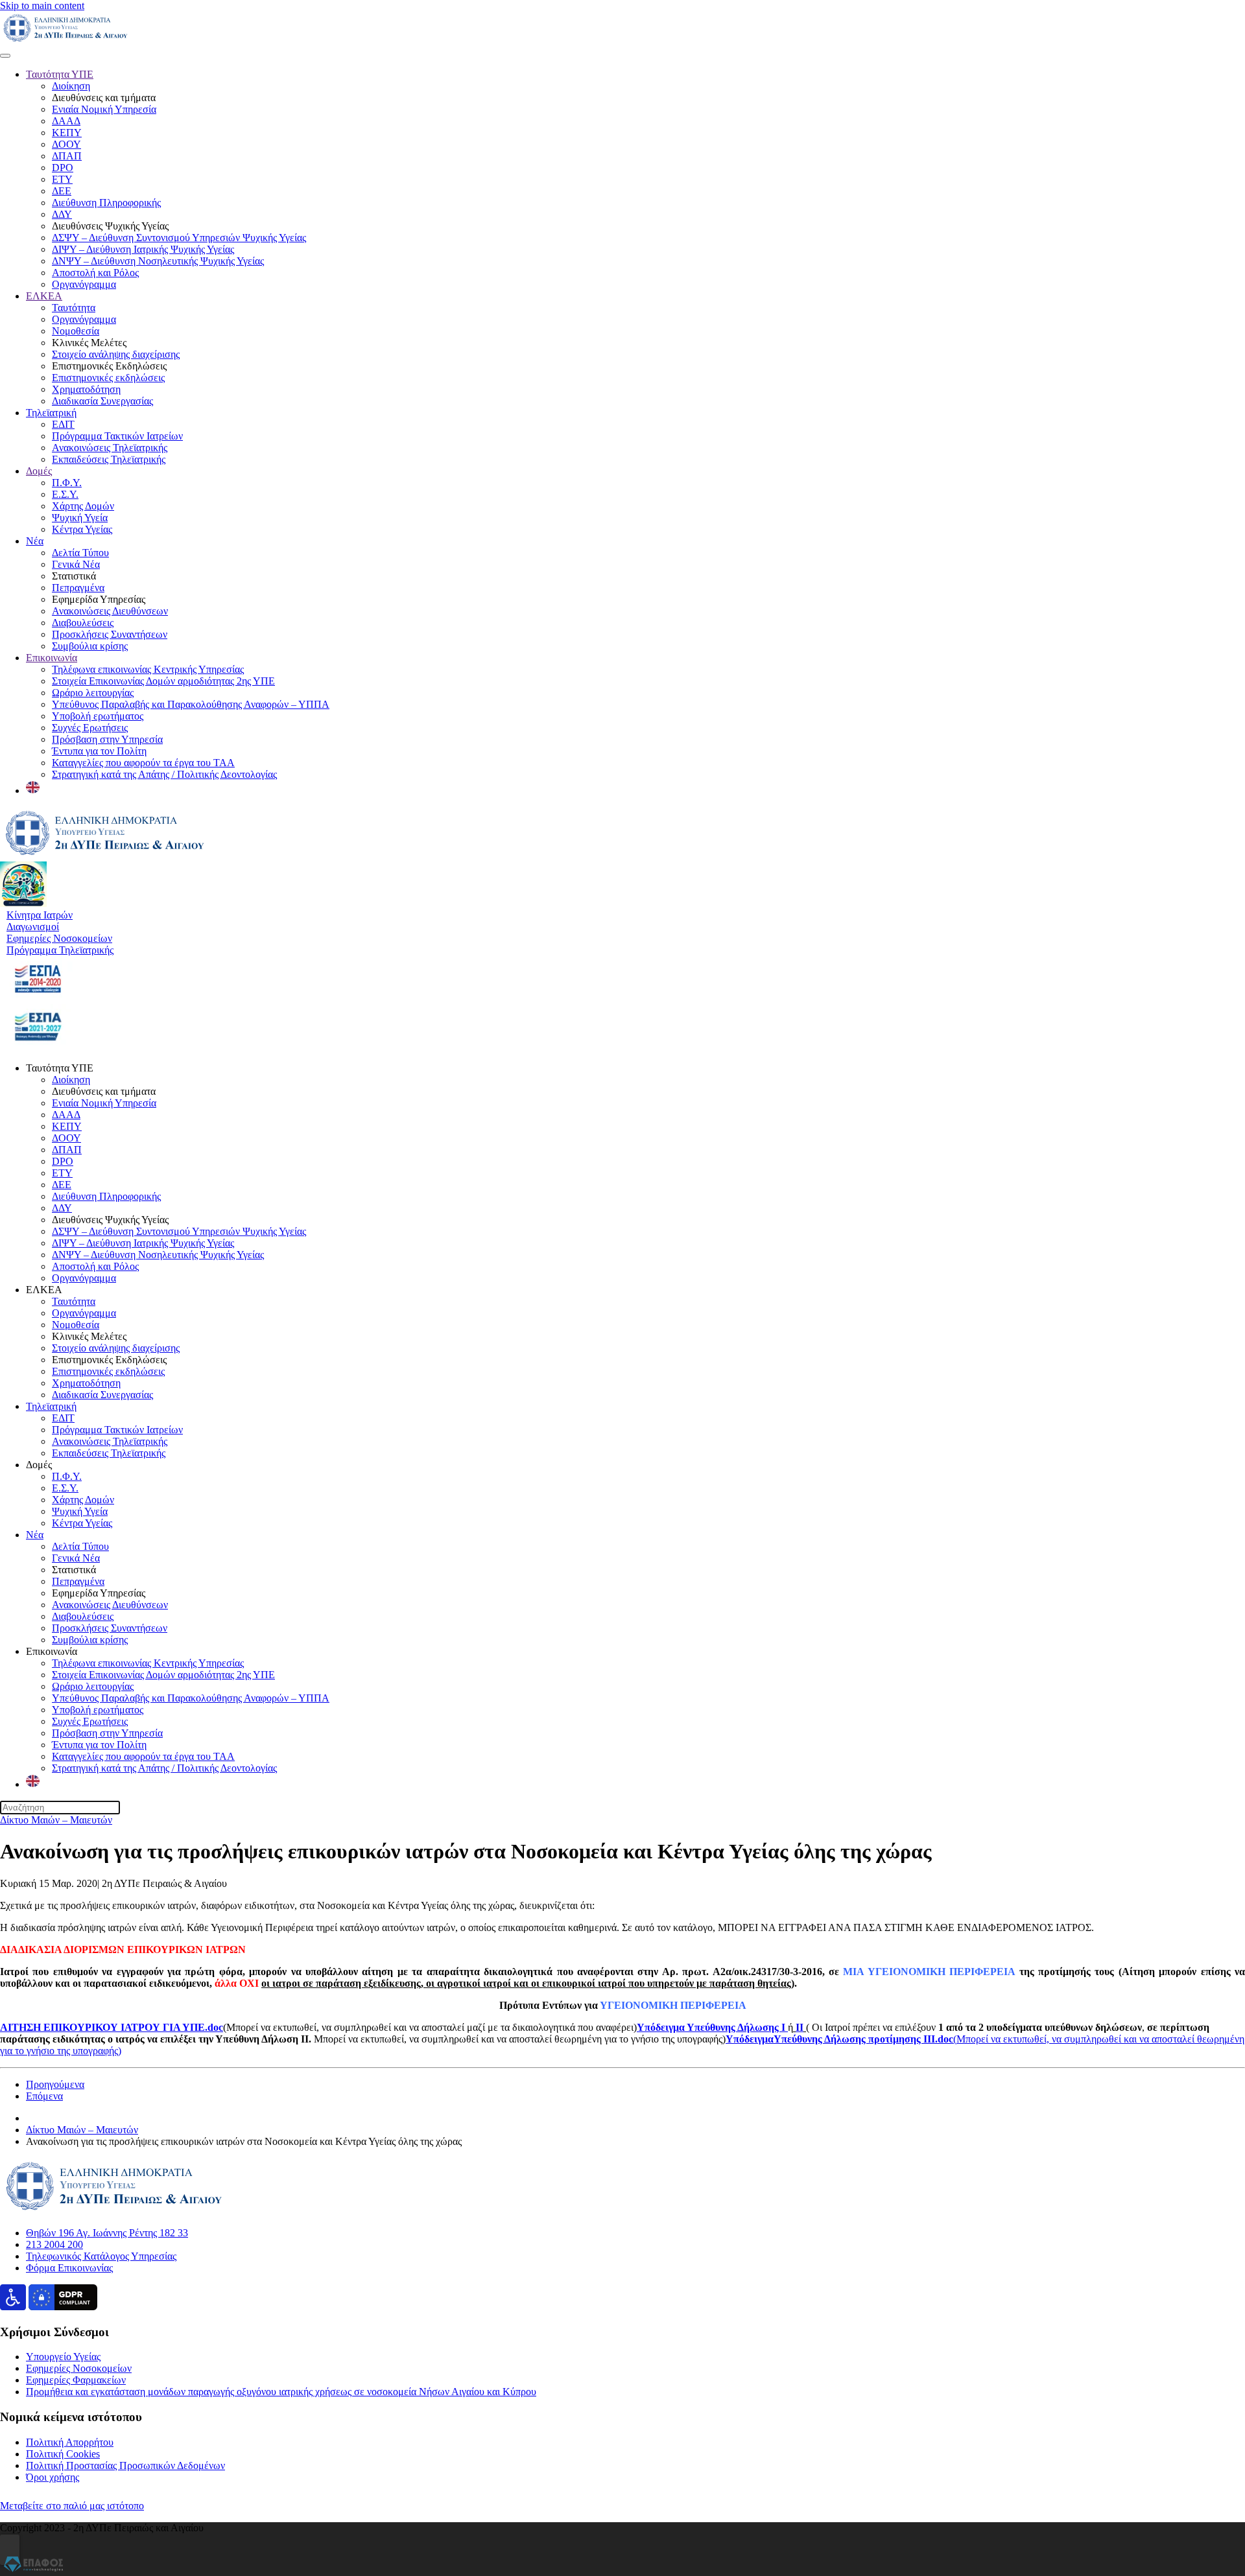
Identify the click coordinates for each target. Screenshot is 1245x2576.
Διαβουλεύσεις (83, 623)
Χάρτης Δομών (83, 506)
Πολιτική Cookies (63, 2454)
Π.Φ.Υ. (67, 483)
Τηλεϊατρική (51, 413)
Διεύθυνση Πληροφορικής (106, 203)
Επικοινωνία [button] (52, 1651)
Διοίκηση (71, 86)
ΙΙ (800, 2027)
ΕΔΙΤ (63, 424)
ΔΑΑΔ (66, 121)
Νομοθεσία (76, 331)
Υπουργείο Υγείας (63, 2357)
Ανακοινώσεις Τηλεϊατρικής (110, 448)
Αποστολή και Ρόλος (95, 273)
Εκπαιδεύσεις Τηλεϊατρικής (109, 459)
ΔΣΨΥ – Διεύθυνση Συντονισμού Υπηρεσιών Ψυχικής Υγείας (179, 238)
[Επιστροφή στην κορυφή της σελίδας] (10, 2550)
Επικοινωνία (52, 658)
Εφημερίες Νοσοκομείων (79, 2368)
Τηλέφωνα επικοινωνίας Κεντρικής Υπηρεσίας (148, 669)
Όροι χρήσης (53, 2477)
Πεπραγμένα (78, 588)
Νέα (35, 541)
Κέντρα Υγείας (82, 529)
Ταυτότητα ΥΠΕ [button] (60, 1068)
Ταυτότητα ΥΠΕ (60, 74)
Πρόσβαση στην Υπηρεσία (107, 739)
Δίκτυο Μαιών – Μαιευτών (56, 1820)
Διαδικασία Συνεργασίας (102, 401)
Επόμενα (44, 2096)
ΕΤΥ (62, 179)
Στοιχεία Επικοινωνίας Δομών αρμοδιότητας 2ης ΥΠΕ (163, 681)
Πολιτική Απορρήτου (70, 2442)
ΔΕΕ (62, 191)
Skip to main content (42, 6)
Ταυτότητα (74, 308)
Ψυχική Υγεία (80, 518)
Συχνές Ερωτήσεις (90, 728)
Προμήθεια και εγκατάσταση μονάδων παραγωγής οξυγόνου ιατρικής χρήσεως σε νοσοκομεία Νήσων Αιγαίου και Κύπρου (281, 2392)
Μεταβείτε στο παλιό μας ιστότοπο (72, 2506)
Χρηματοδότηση (86, 389)
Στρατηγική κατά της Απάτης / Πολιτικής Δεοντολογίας (164, 774)
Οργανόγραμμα (84, 284)
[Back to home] (65, 41)
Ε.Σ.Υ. (65, 494)
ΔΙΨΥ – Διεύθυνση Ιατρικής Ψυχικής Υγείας (143, 249)
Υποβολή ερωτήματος (98, 716)
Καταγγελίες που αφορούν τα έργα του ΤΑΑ (143, 763)
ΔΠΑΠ (67, 156)
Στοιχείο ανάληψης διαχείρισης (116, 354)
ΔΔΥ (62, 214)
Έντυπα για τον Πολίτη (99, 751)
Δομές (39, 471)
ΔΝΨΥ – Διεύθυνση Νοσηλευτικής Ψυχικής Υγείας (158, 261)
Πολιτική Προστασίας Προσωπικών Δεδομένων (125, 2465)
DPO (63, 168)
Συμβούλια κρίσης (90, 646)
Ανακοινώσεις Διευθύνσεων (110, 611)
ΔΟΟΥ (66, 144)
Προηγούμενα (55, 2084)
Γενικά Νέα (76, 564)
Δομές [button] (39, 1465)
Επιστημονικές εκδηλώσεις (108, 378)
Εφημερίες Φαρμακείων (76, 2380)
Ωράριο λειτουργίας (93, 693)
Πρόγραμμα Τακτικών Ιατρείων (117, 436)
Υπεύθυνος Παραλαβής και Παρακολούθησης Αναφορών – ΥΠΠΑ (191, 704)
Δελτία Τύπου (80, 553)
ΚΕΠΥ (67, 133)
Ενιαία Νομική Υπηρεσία (104, 109)
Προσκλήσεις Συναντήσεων (110, 634)
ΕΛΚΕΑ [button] (44, 1290)
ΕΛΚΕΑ (44, 296)
